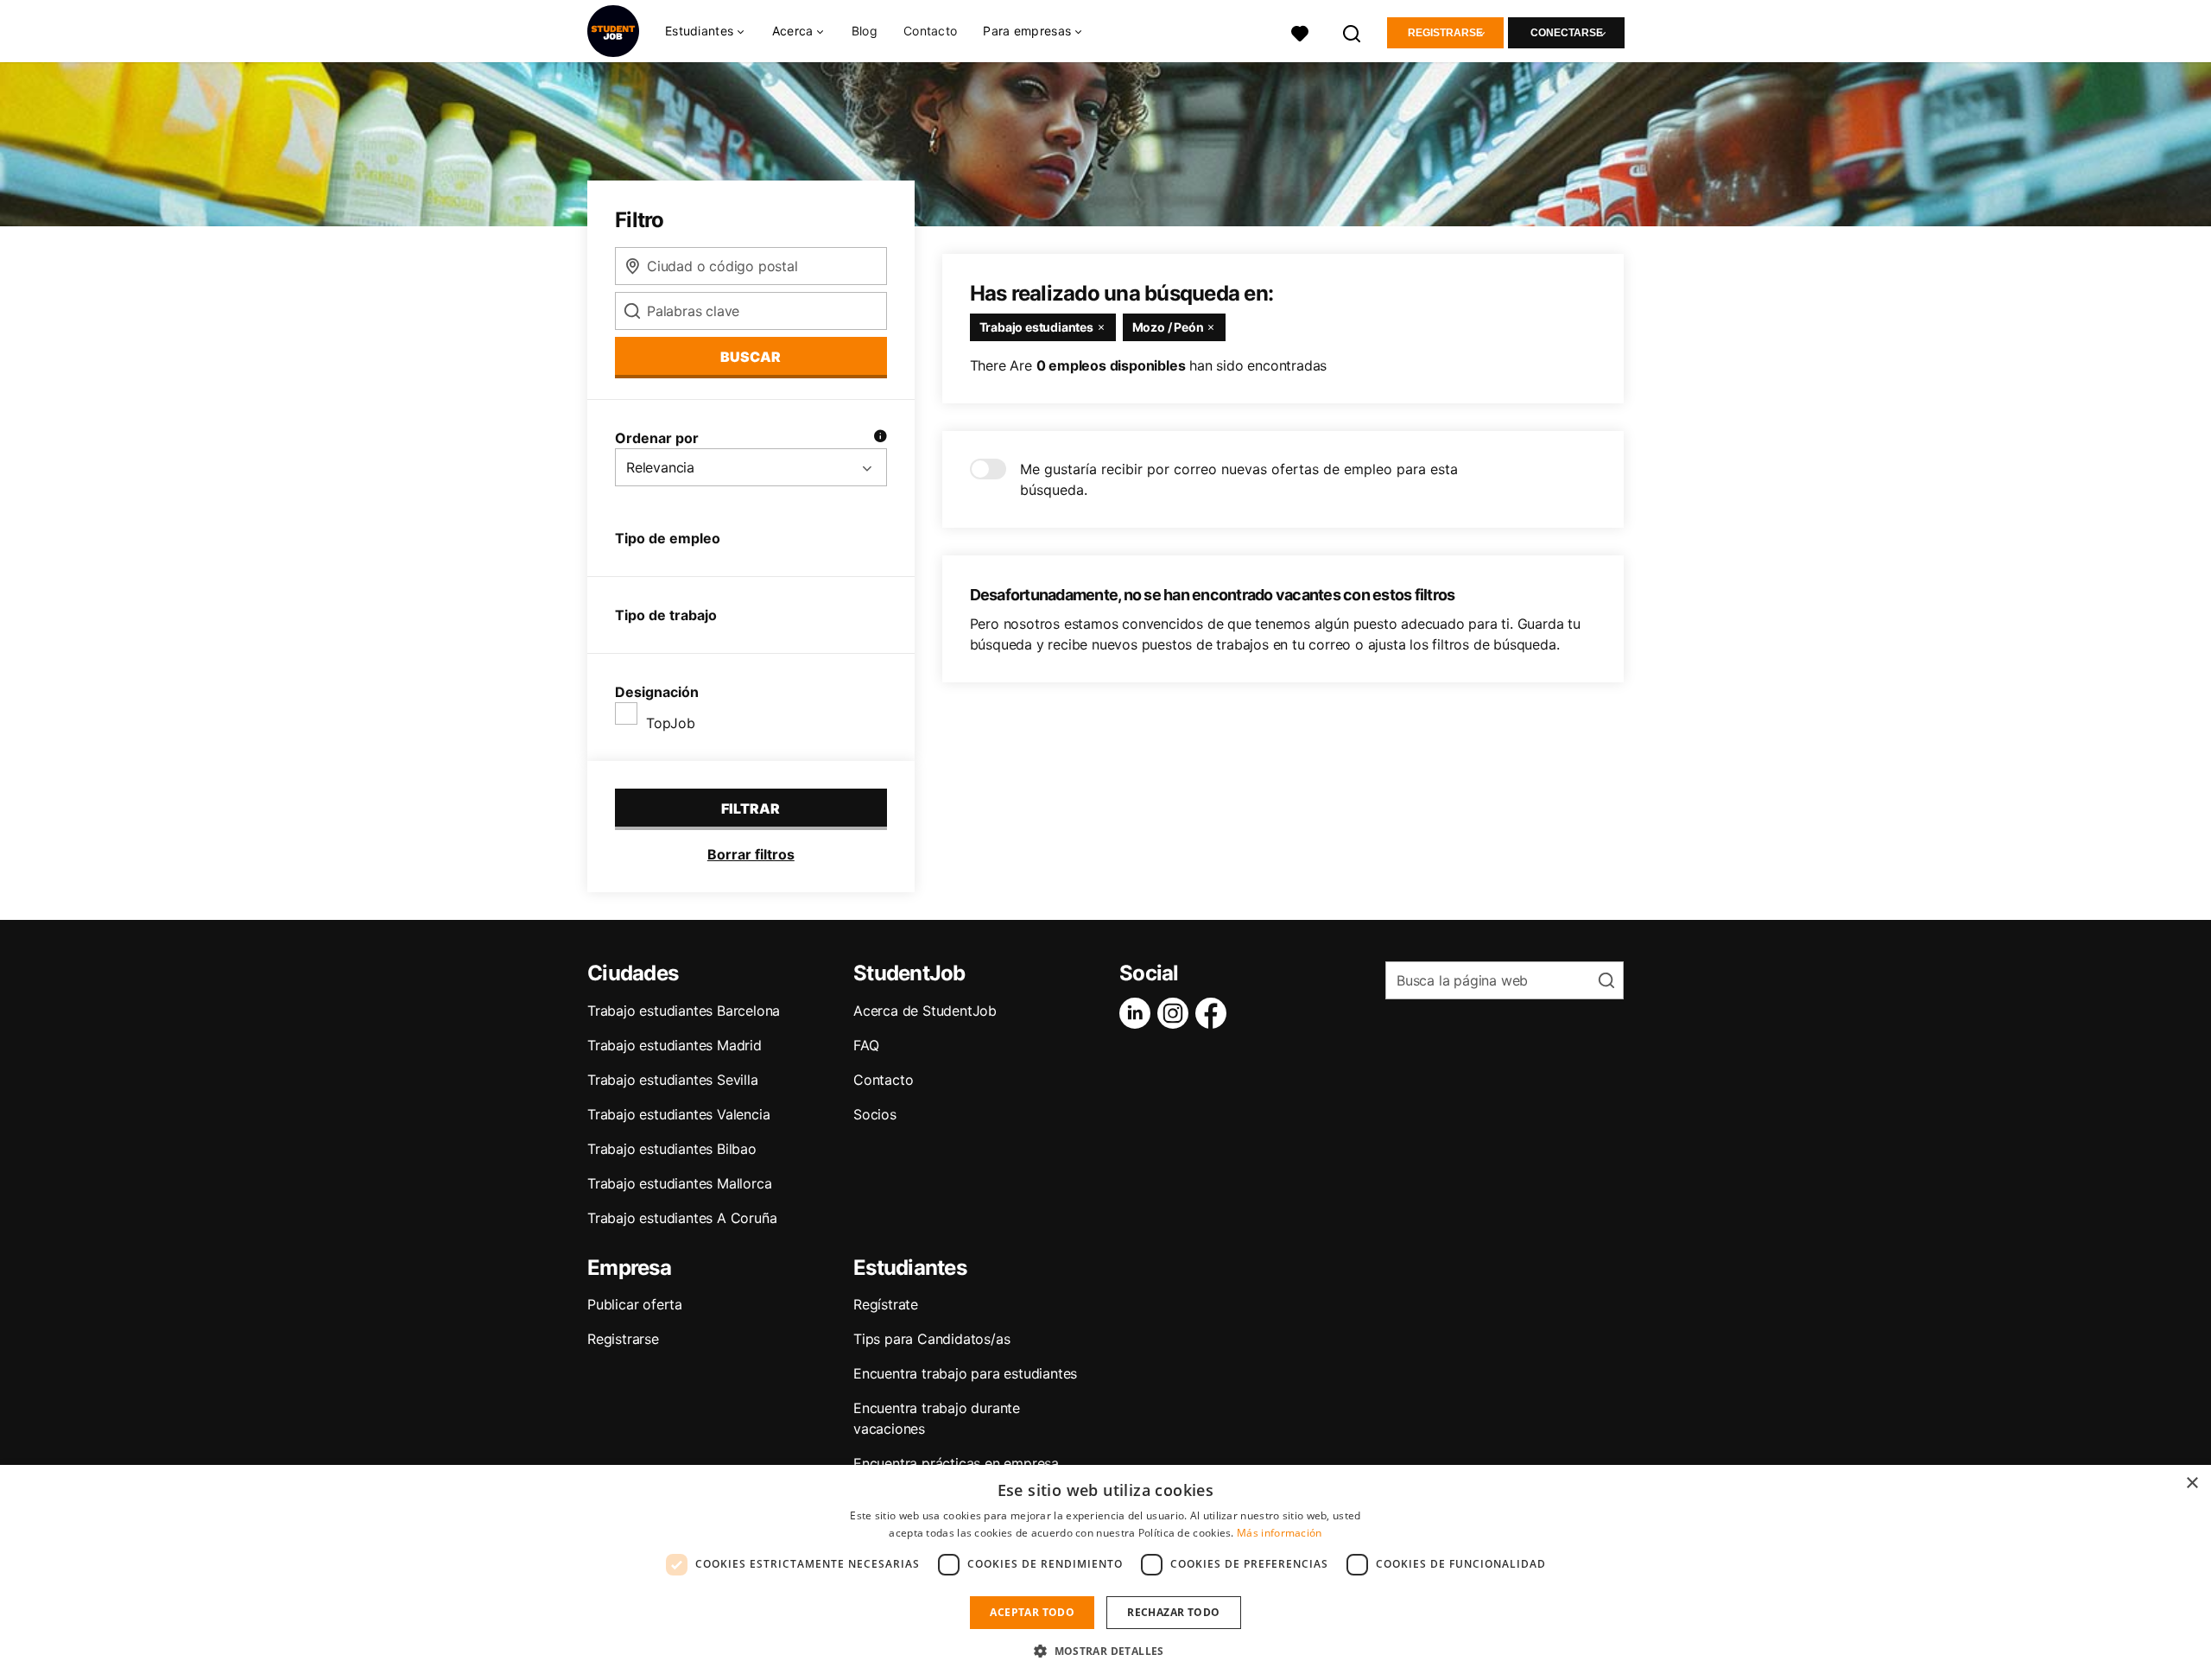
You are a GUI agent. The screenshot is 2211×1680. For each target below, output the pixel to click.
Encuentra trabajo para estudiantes (965, 1373)
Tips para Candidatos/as (931, 1339)
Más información (1280, 1533)
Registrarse (1445, 33)
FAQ (866, 1045)
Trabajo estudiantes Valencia (678, 1114)
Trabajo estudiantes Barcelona (684, 1011)
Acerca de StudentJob (925, 1011)
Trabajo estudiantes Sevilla (673, 1080)
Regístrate (886, 1304)
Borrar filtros (751, 854)
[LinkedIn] (1138, 1013)
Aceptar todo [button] (1032, 1612)
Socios (875, 1114)
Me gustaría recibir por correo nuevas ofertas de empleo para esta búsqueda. (1239, 479)
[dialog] (1105, 1572)
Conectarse (1567, 33)
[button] (1105, 1651)
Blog (865, 31)
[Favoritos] (1300, 32)
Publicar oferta (635, 1304)
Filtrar (751, 808)
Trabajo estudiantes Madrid (675, 1045)
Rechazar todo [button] (1173, 1612)
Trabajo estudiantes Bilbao (672, 1149)
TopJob (671, 723)
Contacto (930, 31)
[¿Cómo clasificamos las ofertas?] (880, 438)
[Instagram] (1176, 1013)
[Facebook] (1214, 1013)
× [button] (2192, 1483)
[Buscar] (1353, 32)
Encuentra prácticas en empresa (956, 1463)
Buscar (751, 357)
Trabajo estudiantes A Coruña (682, 1218)
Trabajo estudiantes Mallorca (679, 1183)
